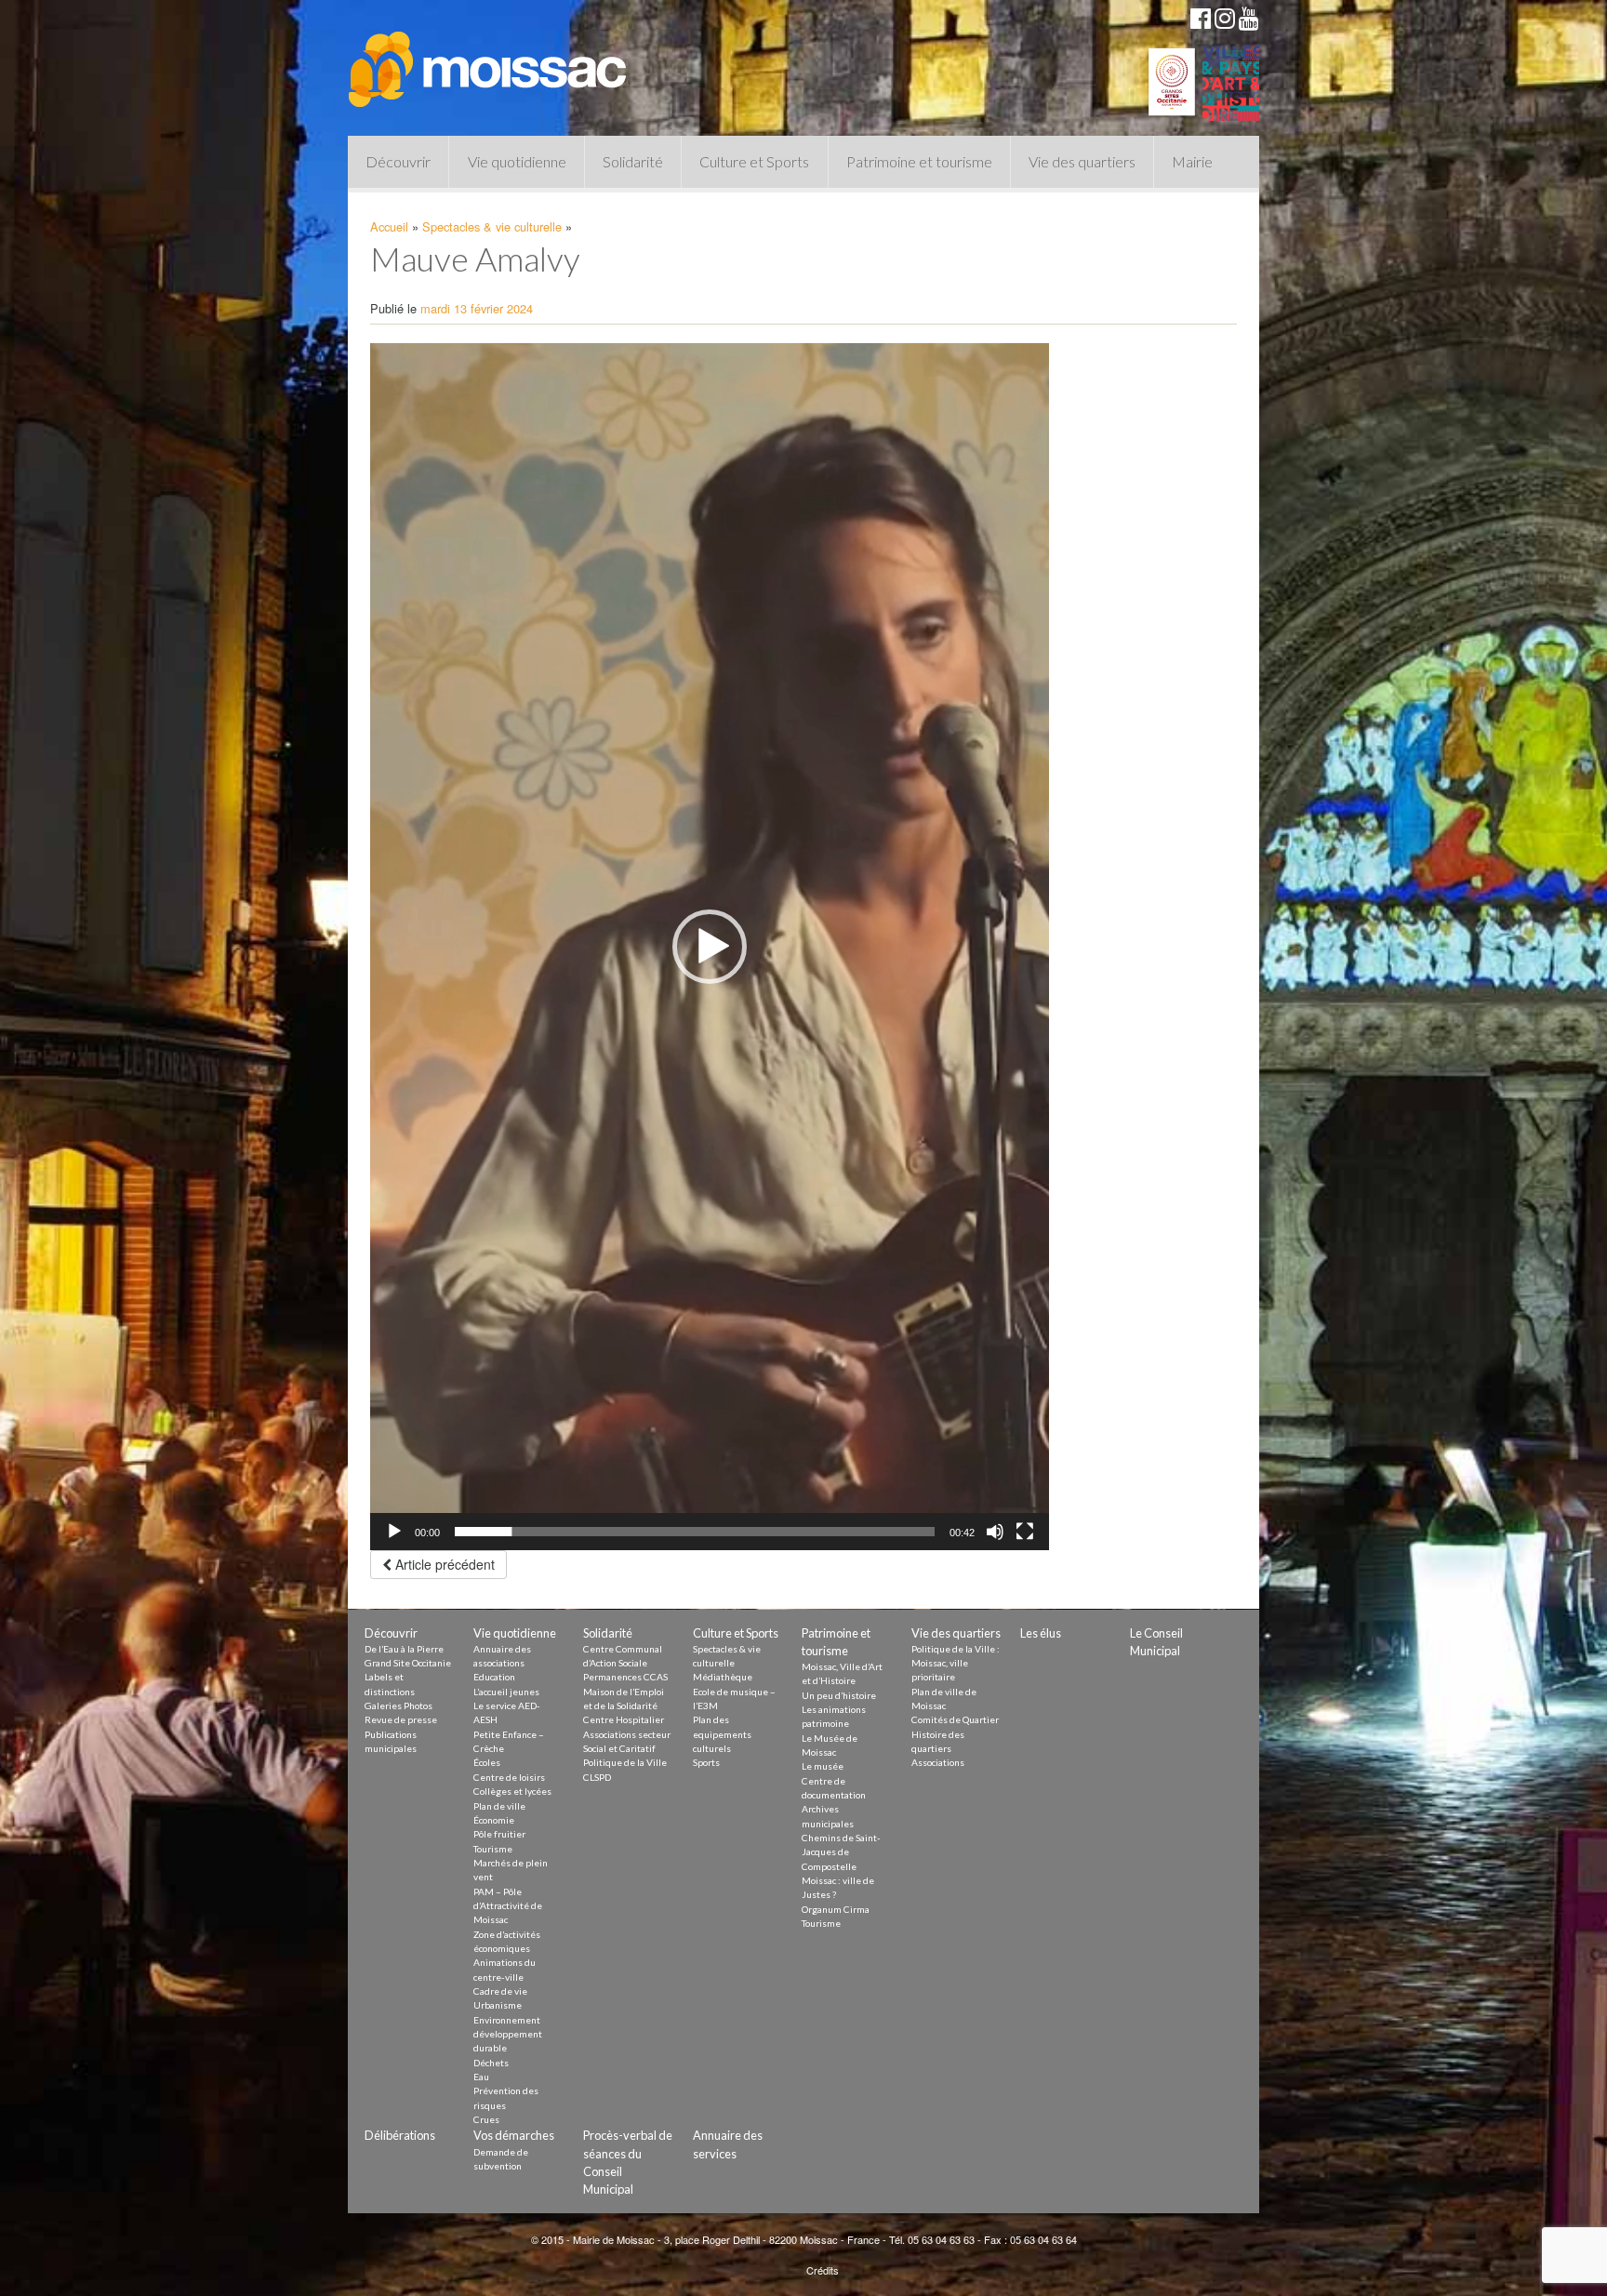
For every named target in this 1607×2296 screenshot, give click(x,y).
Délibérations (400, 2135)
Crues (486, 2119)
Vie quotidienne (517, 161)
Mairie (1192, 161)
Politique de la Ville (625, 1762)
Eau (481, 2077)
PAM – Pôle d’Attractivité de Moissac (508, 1906)
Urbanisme (498, 2005)
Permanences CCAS (625, 1677)
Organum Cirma (836, 1909)
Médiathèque (723, 1677)
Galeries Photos (398, 1705)
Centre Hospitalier (624, 1719)
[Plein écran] (1025, 1532)
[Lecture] (394, 1532)
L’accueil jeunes (506, 1692)
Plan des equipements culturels (722, 1734)
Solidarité (633, 161)
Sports (706, 1762)
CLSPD (597, 1777)
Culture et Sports (754, 161)
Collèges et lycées (512, 1791)
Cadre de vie (500, 1991)
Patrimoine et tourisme (919, 161)
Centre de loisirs (509, 1777)
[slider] (695, 1532)
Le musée (823, 1766)
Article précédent (443, 1564)
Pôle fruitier (499, 1834)
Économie (494, 1820)
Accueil (389, 226)
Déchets (491, 2063)
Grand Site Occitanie (408, 1663)
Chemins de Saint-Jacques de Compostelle (841, 1852)
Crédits (823, 2270)
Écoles (487, 1762)
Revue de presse (401, 1719)
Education (494, 1677)
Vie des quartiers (1082, 161)
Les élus (1041, 1633)
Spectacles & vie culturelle (492, 226)
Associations (938, 1762)
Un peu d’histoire (839, 1695)
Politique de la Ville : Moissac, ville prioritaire (956, 1663)
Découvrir (398, 161)
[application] (710, 947)
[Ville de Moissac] (489, 60)
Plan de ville (499, 1806)
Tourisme (493, 1849)
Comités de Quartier (955, 1719)
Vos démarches (514, 2135)
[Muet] (995, 1532)
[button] (710, 947)
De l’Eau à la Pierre (404, 1649)
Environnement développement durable (508, 2034)
